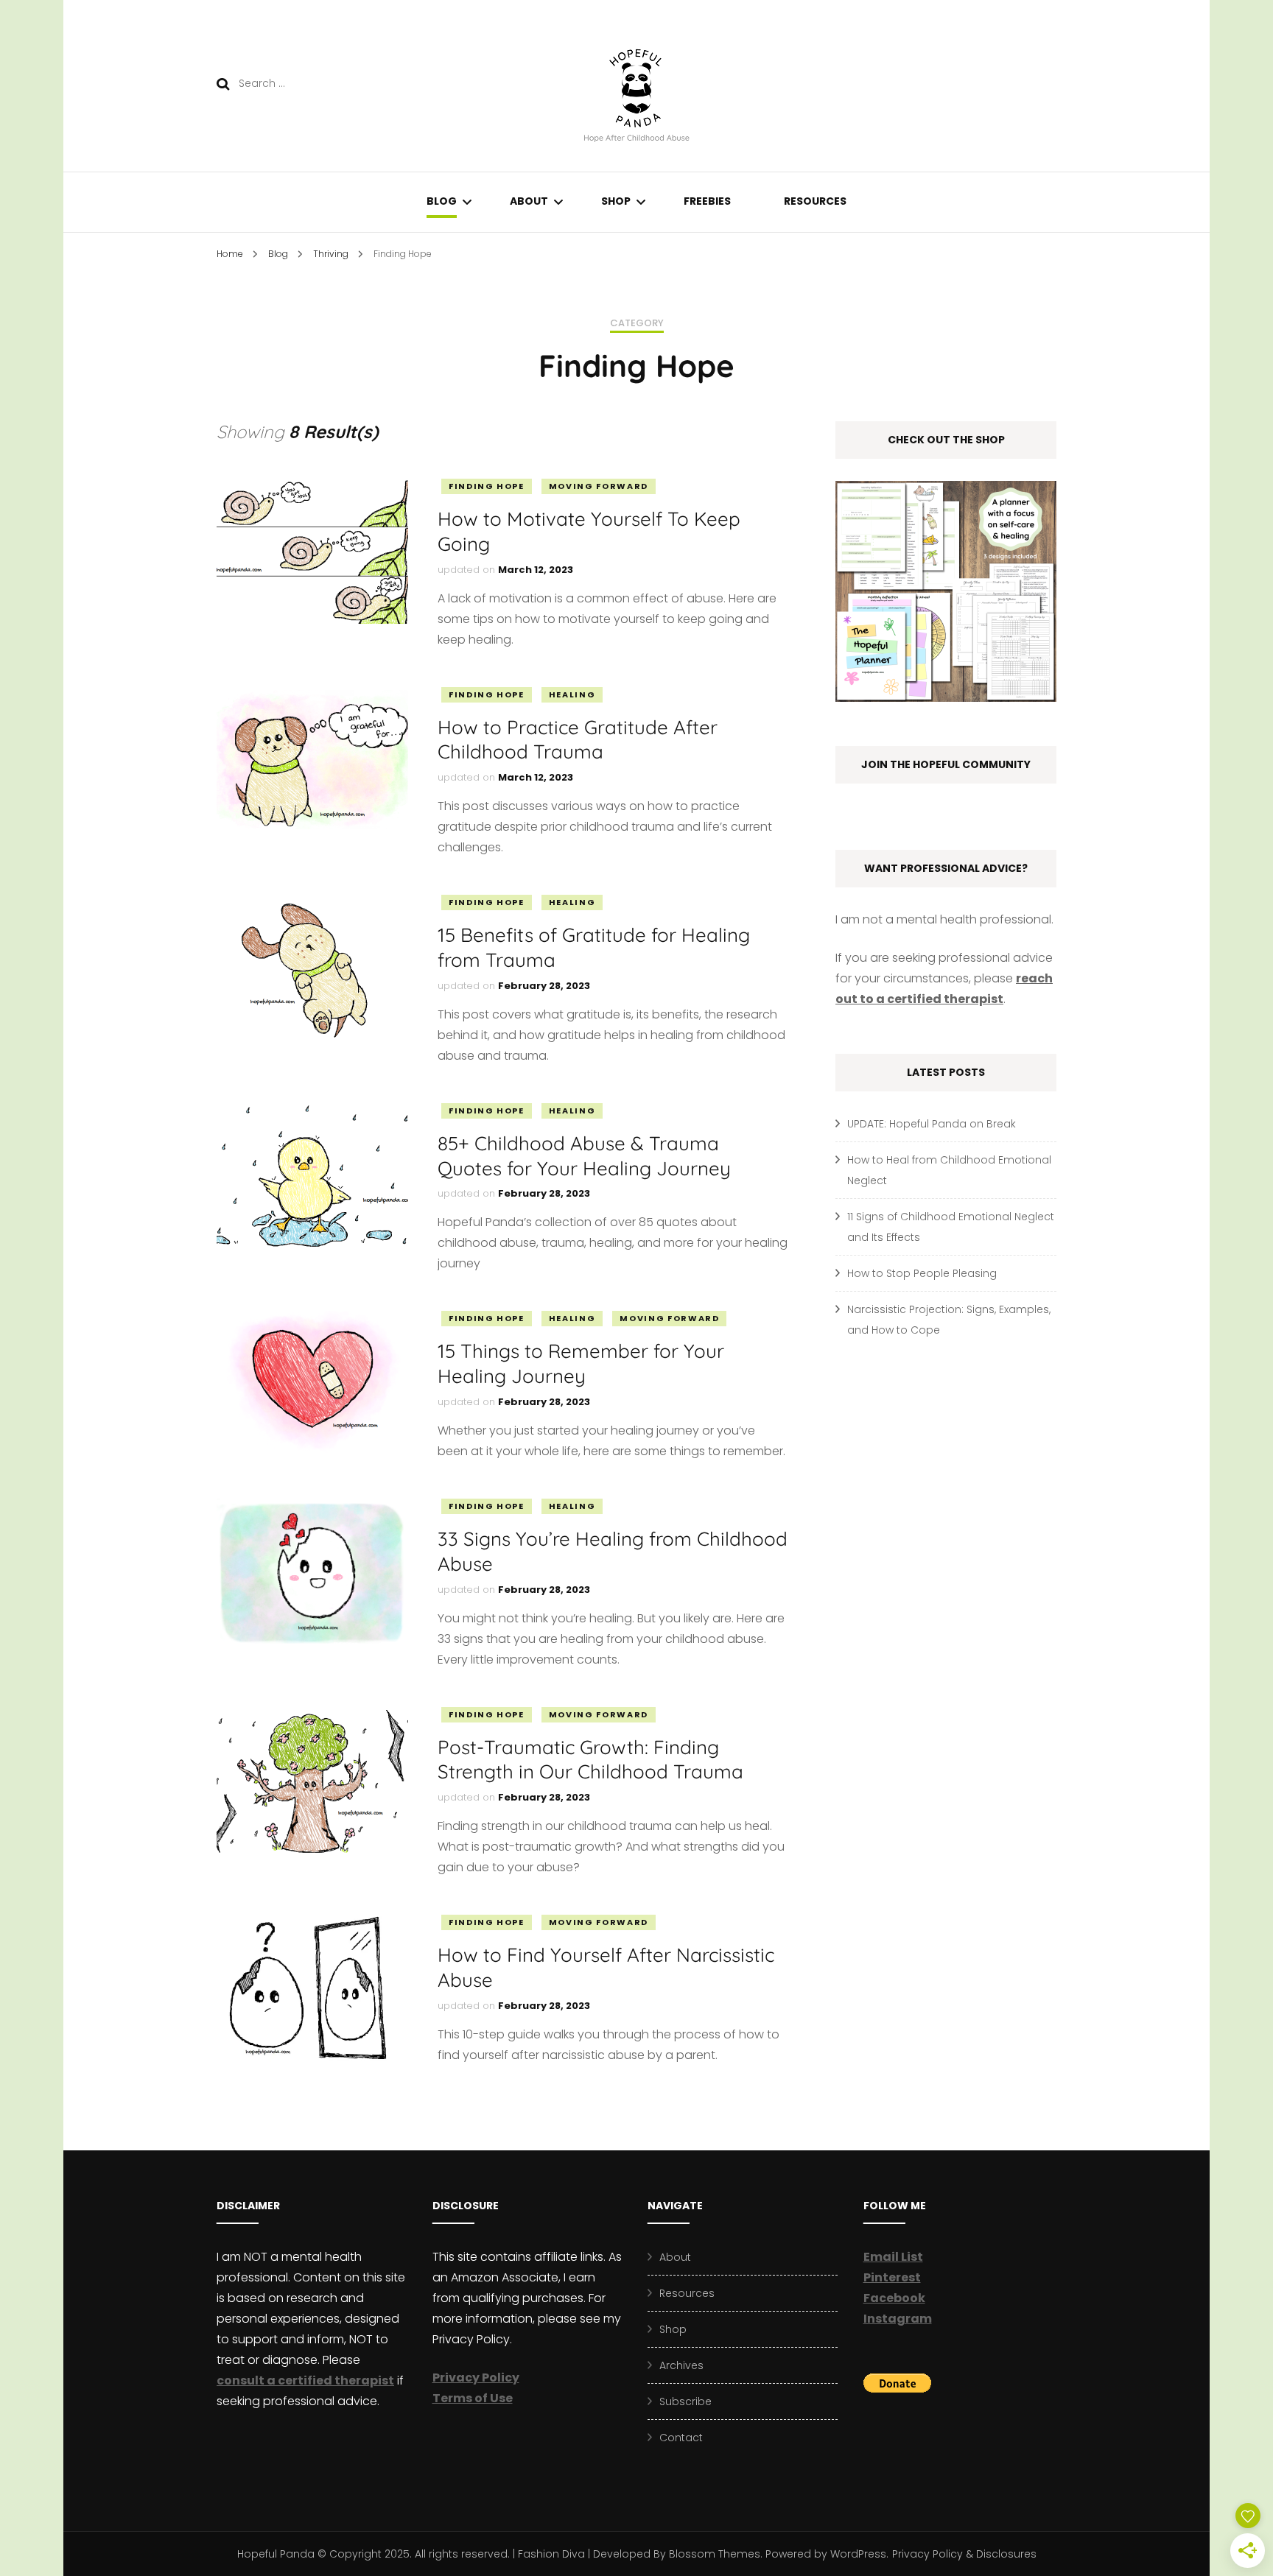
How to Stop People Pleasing (922, 1273)
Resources (815, 201)
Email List (893, 2257)
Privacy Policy (476, 2378)
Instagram (898, 2319)
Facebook (894, 2298)
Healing (572, 694)
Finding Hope (487, 486)
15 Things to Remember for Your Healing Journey (581, 1363)
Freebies (707, 201)
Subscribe (685, 2401)
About (529, 201)
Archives (681, 2365)
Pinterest (892, 2277)
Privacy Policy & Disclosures (964, 2554)
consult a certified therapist (305, 2380)
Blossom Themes (715, 2554)
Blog (442, 201)
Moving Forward (599, 486)
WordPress (858, 2554)
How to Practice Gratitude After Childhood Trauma (578, 740)
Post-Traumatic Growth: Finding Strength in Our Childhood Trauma (590, 1760)
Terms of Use (473, 2398)
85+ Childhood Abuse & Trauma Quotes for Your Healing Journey (584, 1156)
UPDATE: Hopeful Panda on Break (932, 1124)
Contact (681, 2438)
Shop (616, 201)
